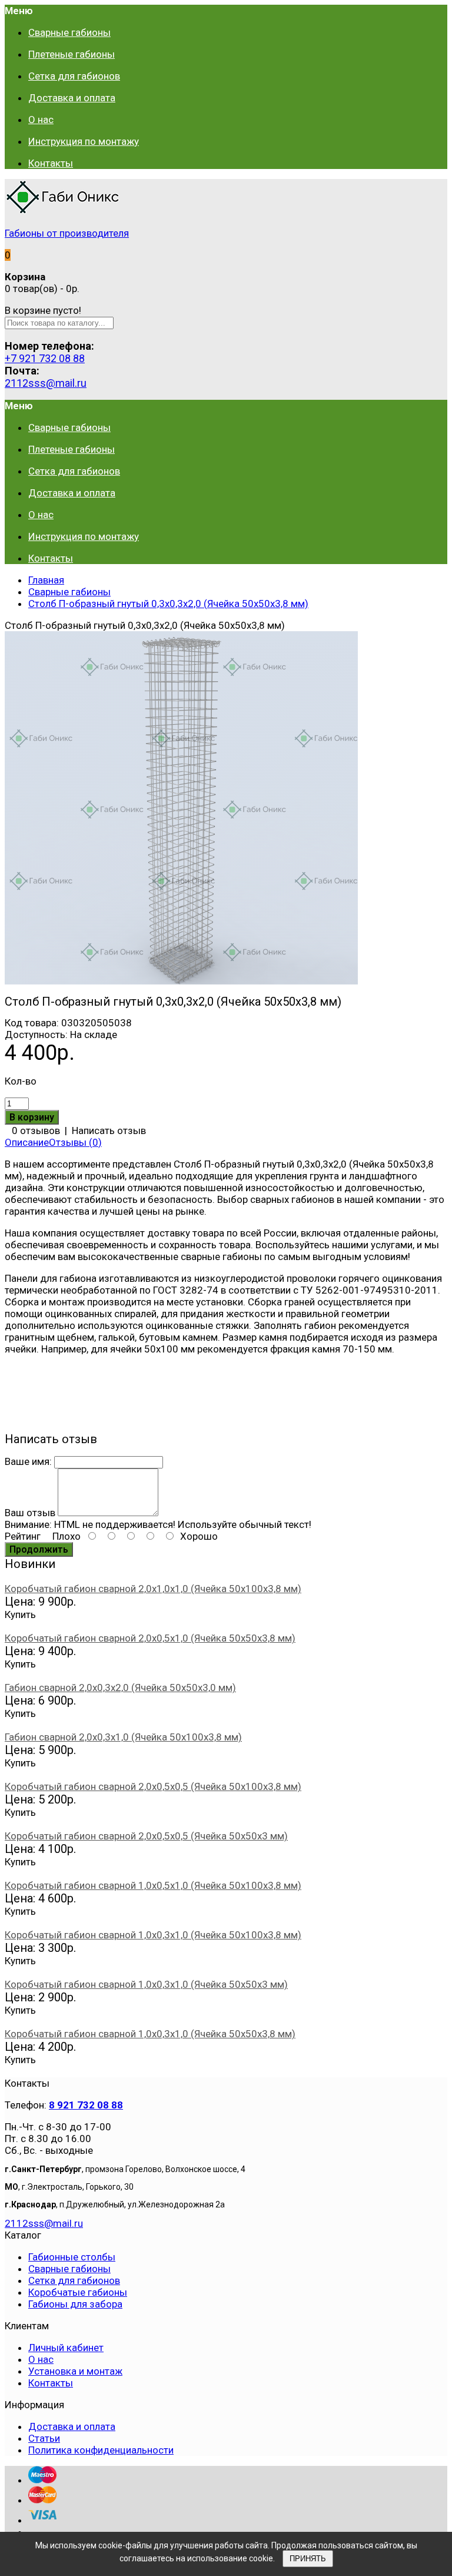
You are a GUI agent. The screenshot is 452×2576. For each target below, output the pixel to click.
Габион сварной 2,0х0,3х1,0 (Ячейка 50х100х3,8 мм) (123, 1737)
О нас (41, 2359)
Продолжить (39, 1549)
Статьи (44, 2438)
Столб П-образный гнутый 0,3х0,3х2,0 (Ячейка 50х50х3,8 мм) (168, 604)
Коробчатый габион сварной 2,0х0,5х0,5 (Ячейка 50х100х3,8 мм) (153, 1786)
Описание (27, 1142)
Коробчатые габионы (78, 2292)
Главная (46, 580)
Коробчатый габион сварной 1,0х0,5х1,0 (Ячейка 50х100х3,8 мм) (153, 1885)
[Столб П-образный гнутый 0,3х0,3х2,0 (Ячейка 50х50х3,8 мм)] (181, 981)
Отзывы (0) (75, 1142)
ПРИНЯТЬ (308, 2559)
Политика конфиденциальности (101, 2450)
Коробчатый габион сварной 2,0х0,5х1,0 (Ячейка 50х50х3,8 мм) (150, 1638)
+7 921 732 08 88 (45, 358)
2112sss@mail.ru (46, 383)
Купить (20, 1614)
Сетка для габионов (74, 2280)
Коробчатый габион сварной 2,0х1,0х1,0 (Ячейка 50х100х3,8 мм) (153, 1589)
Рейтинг (23, 1536)
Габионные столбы (72, 2257)
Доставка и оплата (72, 2426)
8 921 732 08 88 (86, 2105)
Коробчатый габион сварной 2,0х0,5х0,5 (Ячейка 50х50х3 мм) (146, 1836)
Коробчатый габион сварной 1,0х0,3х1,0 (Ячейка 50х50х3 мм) (146, 1984)
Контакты (51, 2383)
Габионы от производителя (67, 233)
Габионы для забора (75, 2304)
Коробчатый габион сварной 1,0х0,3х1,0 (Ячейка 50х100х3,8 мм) (153, 1935)
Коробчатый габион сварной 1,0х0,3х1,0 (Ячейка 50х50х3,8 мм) (150, 2034)
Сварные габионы (69, 592)
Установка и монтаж (75, 2371)
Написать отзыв (109, 1130)
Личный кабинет (66, 2348)
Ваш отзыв (30, 1513)
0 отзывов (36, 1130)
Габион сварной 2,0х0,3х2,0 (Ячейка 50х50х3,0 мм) (120, 1688)
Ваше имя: (28, 1461)
